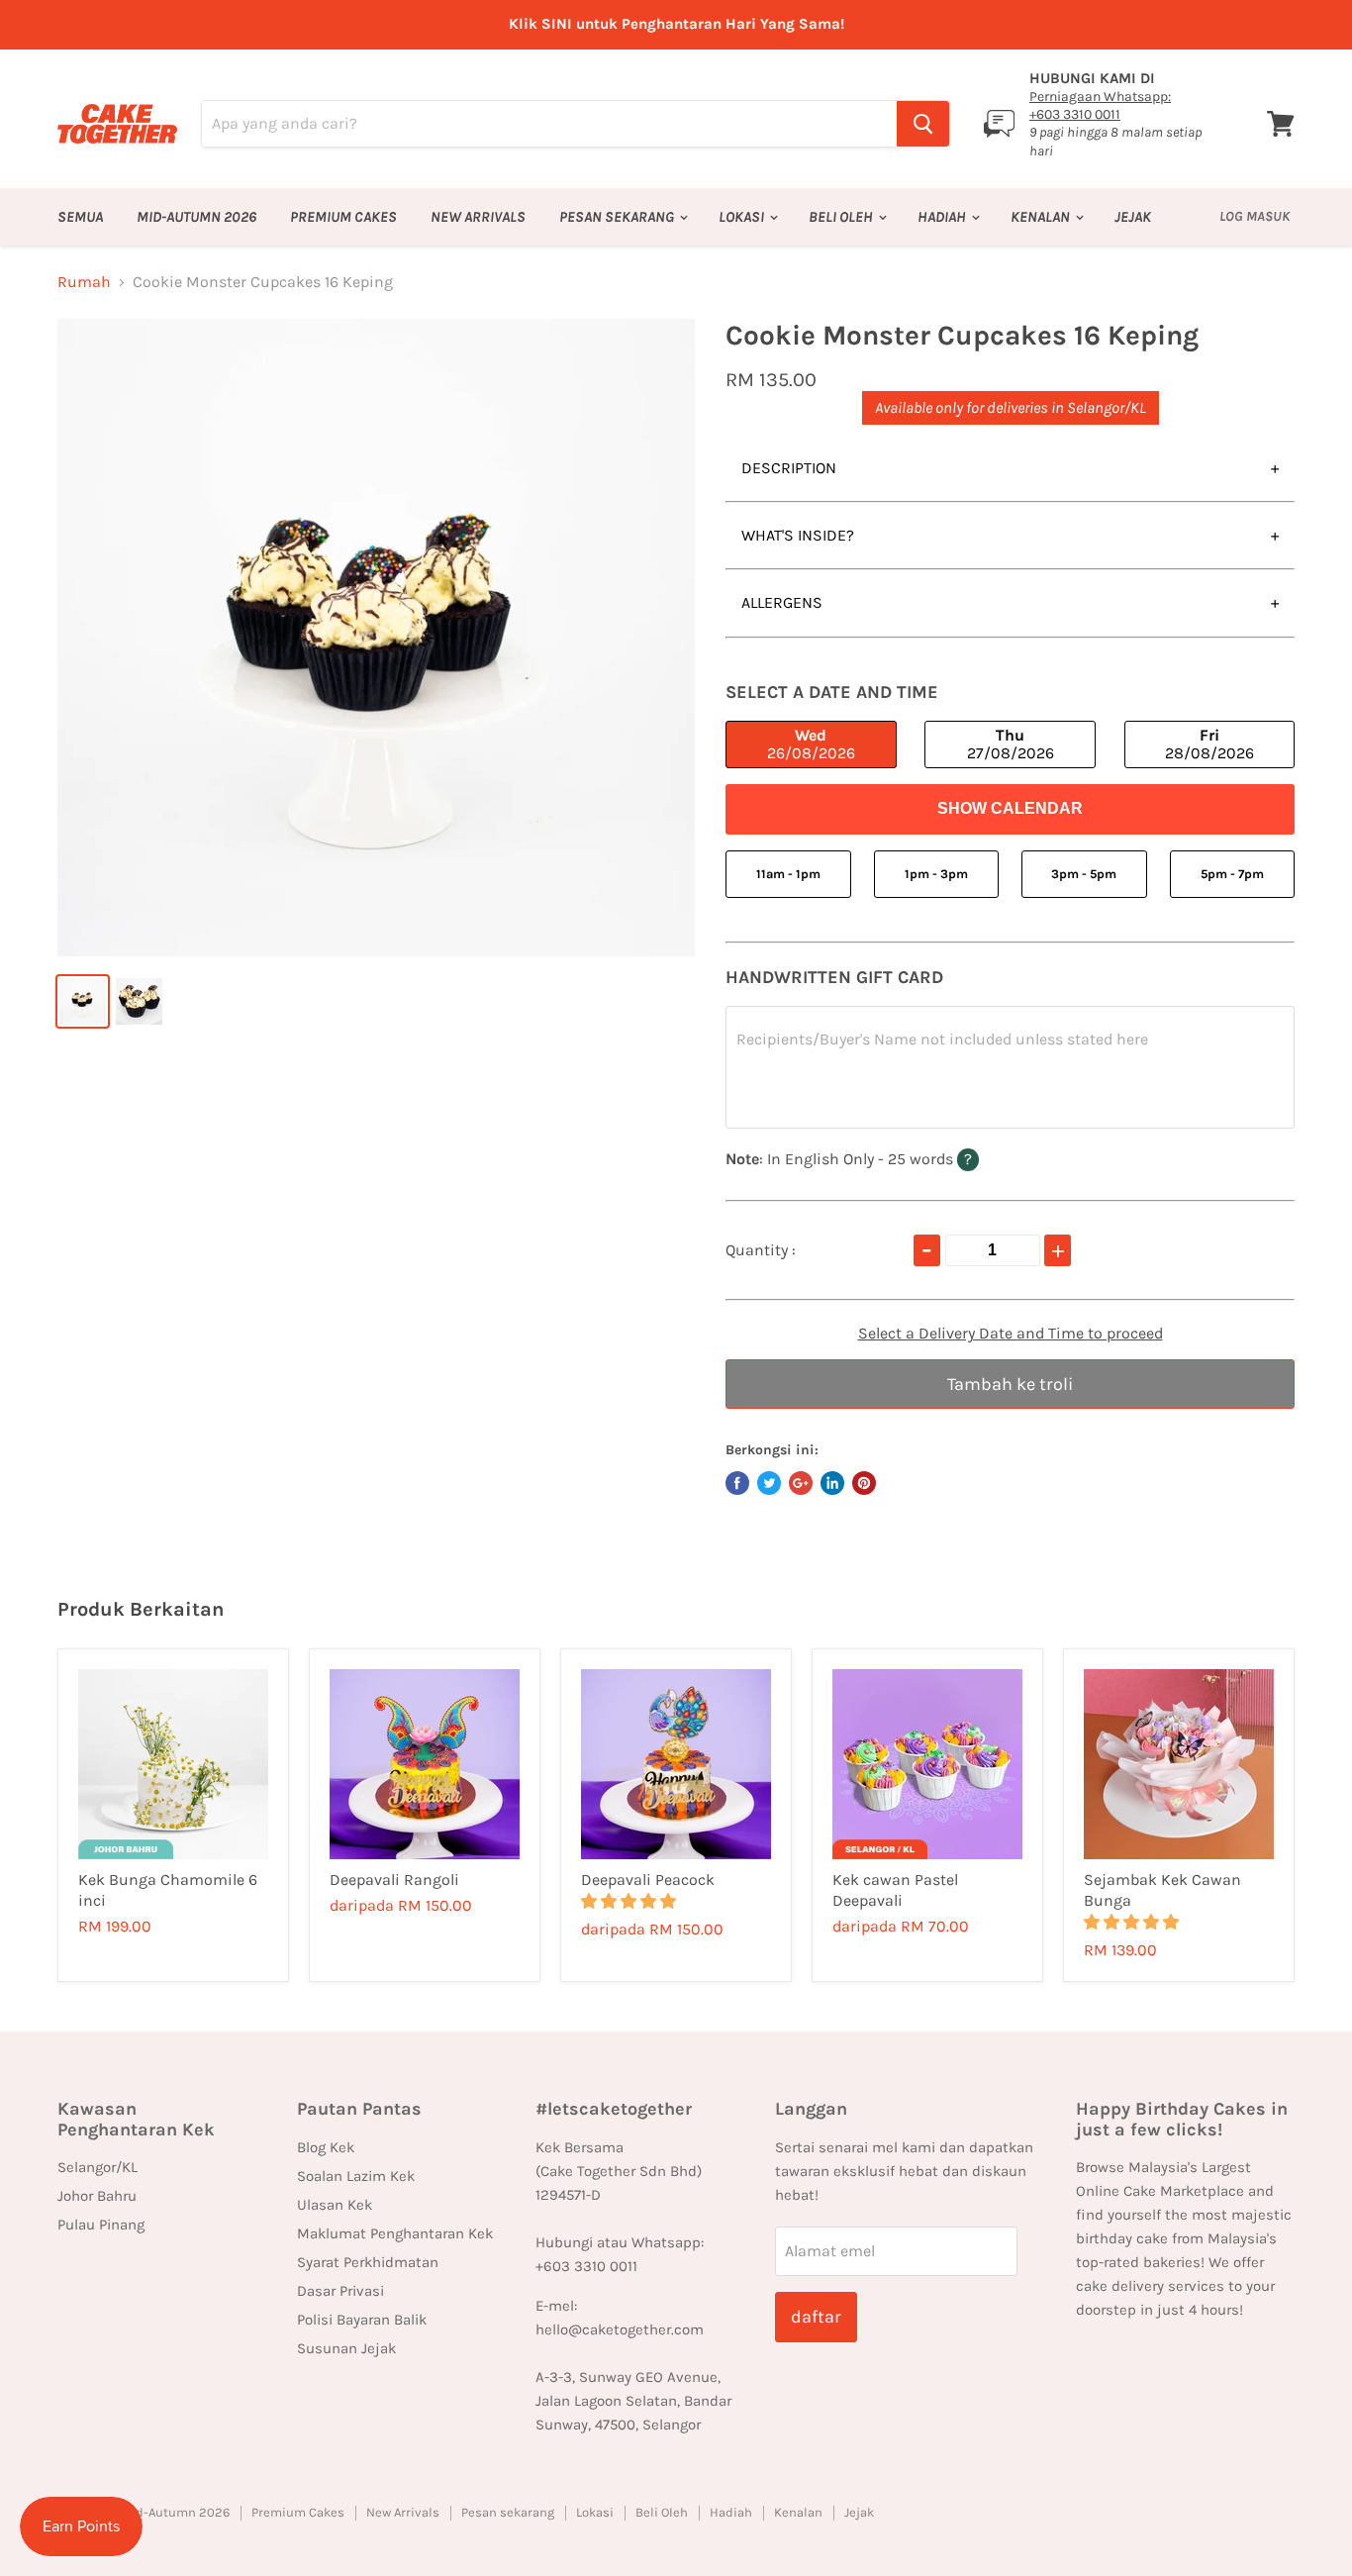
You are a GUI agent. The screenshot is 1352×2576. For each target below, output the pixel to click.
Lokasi (743, 217)
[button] (630, 1901)
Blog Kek (326, 2147)
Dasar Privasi (340, 2291)
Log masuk (1255, 216)
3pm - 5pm (1084, 874)
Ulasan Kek (335, 2205)
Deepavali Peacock (648, 1880)
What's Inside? (798, 535)
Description (789, 468)
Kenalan (1042, 217)
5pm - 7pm (1232, 874)
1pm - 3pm (936, 874)
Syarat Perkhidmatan (368, 2262)
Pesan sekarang (618, 217)
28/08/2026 (1209, 744)
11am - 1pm (788, 874)
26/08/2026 (811, 744)
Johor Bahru (97, 2196)
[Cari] (923, 124)
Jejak (1133, 217)
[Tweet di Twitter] (769, 1483)
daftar (816, 2317)
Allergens (782, 602)
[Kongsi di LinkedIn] (832, 1483)
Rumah (84, 282)
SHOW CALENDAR (1010, 808)
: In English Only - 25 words (886, 1158)
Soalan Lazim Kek (356, 2176)
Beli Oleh (842, 217)
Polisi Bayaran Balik (362, 2320)
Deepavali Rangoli (394, 1880)
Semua (80, 217)
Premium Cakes (343, 217)
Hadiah (943, 217)
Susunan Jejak (346, 2348)
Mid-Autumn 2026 (196, 217)
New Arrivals (478, 217)
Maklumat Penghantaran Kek (395, 2233)
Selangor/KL (97, 2167)
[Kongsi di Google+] (801, 1483)
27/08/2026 (1011, 744)
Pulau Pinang (101, 2225)
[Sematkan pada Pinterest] (864, 1483)
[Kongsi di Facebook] (737, 1483)
